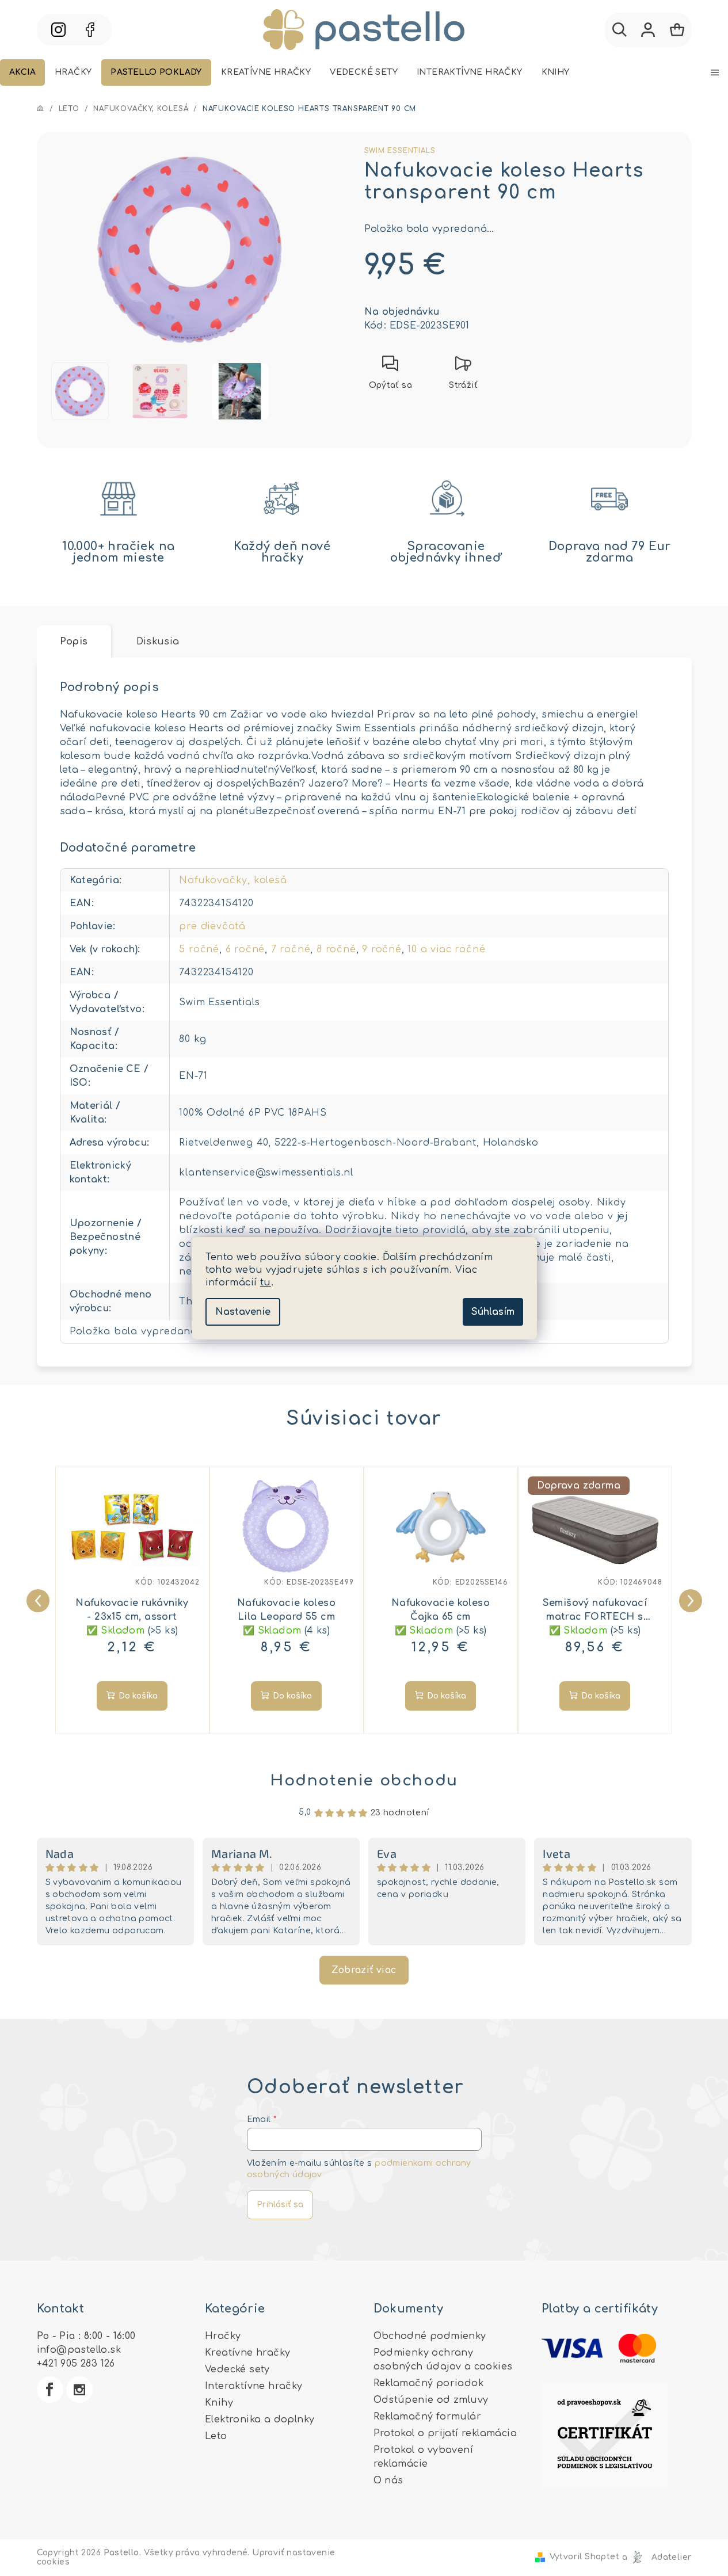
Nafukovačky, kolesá (233, 880)
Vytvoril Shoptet (584, 2557)
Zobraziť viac (364, 1970)
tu (266, 1283)
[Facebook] (50, 2390)
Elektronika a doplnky (260, 2419)
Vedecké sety (237, 2369)
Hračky (223, 2336)
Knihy (219, 2403)
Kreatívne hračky (247, 2353)
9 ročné (382, 949)
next (688, 1598)
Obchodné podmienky (430, 2336)
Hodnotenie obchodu (364, 1781)
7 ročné (291, 949)
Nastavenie (243, 1312)
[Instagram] (79, 2390)
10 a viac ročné (446, 949)
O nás (388, 2480)
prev (36, 1598)
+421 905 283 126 (76, 2364)
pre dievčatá (212, 926)
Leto (216, 2436)
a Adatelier (657, 2557)
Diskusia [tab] (158, 642)
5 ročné (199, 949)
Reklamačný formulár (428, 2417)
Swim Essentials (400, 151)
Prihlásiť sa (280, 2205)
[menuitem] (22, 72)
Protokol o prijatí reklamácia (445, 2433)
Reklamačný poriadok (429, 2383)
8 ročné (336, 949)
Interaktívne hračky (254, 2386)
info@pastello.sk (79, 2350)
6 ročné (245, 949)
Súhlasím (493, 1312)
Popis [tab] (74, 642)
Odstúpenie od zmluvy (431, 2400)
